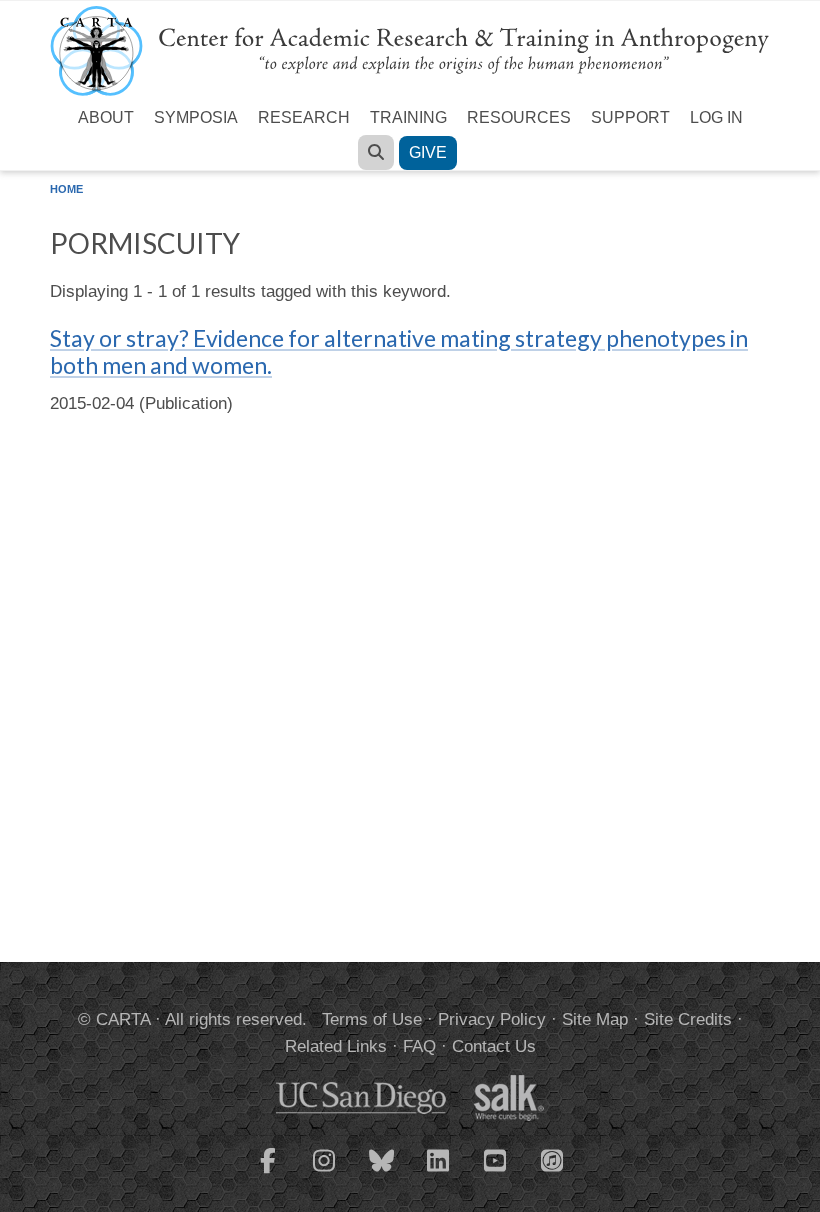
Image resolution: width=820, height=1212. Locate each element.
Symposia (196, 117)
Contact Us (494, 1046)
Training (408, 117)
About (106, 117)
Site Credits (688, 1019)
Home (66, 189)
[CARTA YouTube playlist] (496, 1173)
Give (428, 152)
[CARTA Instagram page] (325, 1173)
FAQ (419, 1046)
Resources (519, 117)
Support (630, 117)
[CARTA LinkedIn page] (439, 1173)
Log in (716, 117)
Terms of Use (372, 1019)
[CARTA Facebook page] (268, 1173)
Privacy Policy (492, 1019)
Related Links (336, 1046)
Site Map (595, 1019)
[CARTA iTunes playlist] (553, 1159)
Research (304, 117)
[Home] (410, 49)
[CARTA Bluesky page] (382, 1173)
